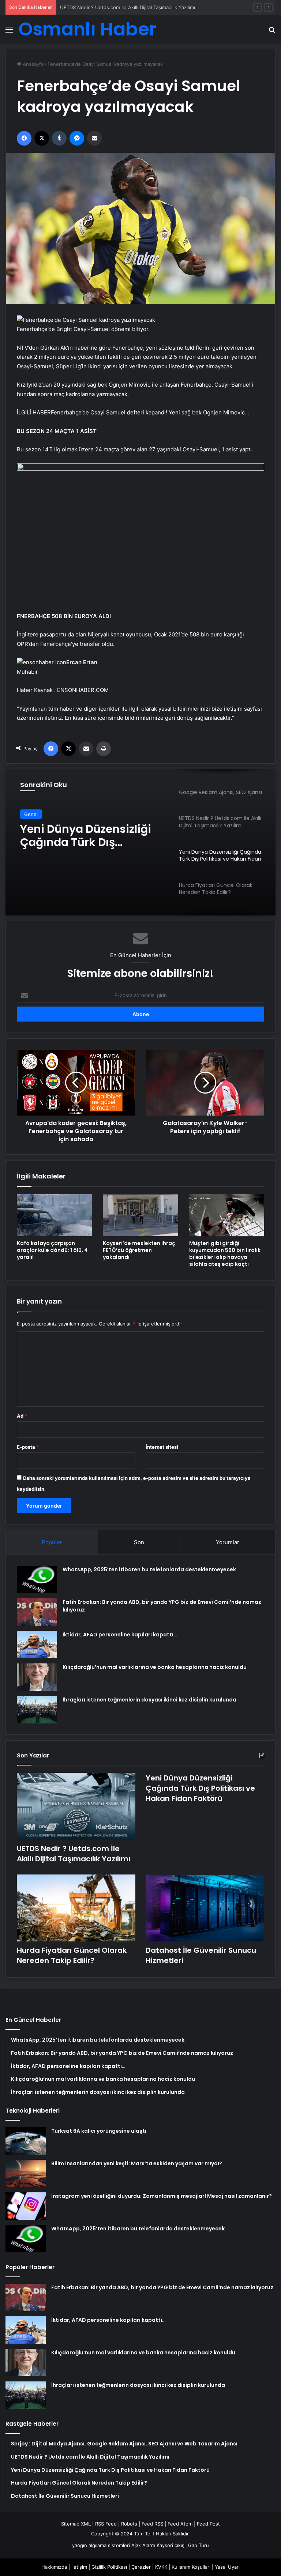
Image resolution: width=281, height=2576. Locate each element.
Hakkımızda (54, 2567)
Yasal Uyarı (227, 2567)
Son (139, 1542)
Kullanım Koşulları (191, 2567)
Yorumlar (228, 1542)
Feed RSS (152, 2524)
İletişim (79, 2567)
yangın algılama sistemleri (101, 2545)
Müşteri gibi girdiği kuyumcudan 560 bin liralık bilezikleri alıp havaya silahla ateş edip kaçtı (225, 1254)
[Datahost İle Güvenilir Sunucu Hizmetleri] (205, 1908)
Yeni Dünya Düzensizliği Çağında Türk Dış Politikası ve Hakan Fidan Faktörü (145, 7)
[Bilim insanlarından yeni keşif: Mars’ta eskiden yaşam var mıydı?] (26, 2173)
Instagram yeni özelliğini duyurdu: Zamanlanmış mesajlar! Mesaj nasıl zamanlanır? (162, 2196)
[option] (140, 842)
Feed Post (208, 2524)
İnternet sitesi (162, 1447)
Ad (22, 1416)
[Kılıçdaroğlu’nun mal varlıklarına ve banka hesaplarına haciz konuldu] (37, 1677)
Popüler (52, 1542)
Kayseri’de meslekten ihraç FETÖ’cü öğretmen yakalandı (139, 1250)
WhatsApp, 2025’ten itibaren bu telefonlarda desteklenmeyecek (149, 1569)
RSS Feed (106, 2524)
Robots (129, 2524)
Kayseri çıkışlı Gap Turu (183, 2545)
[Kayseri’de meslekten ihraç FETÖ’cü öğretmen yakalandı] (140, 1215)
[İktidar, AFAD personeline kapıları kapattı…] (37, 1645)
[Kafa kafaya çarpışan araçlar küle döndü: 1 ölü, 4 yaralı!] (54, 1215)
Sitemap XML (76, 2524)
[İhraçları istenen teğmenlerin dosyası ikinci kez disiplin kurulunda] (37, 1710)
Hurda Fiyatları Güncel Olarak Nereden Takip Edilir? (82, 842)
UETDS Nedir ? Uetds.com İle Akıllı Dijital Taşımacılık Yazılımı (74, 1854)
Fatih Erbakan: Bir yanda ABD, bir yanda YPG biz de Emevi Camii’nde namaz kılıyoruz (162, 2287)
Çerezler (141, 2567)
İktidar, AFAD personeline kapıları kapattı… (120, 1635)
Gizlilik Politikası (109, 2567)
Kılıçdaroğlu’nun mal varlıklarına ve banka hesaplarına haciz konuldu (155, 1667)
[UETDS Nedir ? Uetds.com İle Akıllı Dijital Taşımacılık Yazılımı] (76, 1806)
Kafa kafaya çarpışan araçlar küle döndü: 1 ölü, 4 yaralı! (52, 1250)
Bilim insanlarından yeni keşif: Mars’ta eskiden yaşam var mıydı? (137, 2163)
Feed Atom (180, 2524)
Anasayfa (32, 64)
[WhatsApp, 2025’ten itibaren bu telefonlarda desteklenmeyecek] (37, 1580)
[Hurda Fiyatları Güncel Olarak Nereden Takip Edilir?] (76, 1908)
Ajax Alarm (143, 2545)
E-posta (28, 1447)
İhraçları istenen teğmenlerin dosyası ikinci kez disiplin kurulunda (149, 1700)
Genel (31, 816)
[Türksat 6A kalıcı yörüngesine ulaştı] (26, 2141)
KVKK (161, 2567)
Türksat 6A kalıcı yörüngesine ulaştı (99, 2131)
